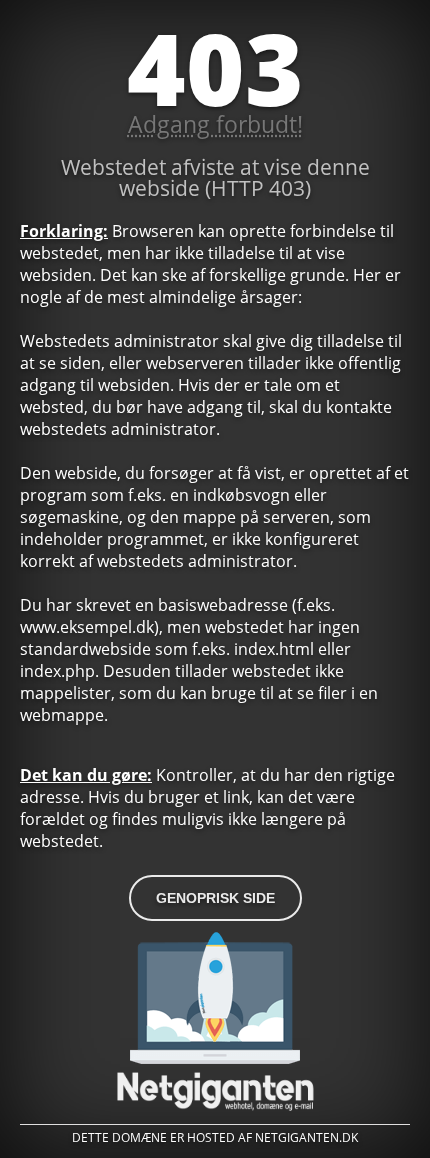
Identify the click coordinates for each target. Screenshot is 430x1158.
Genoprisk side (215, 898)
